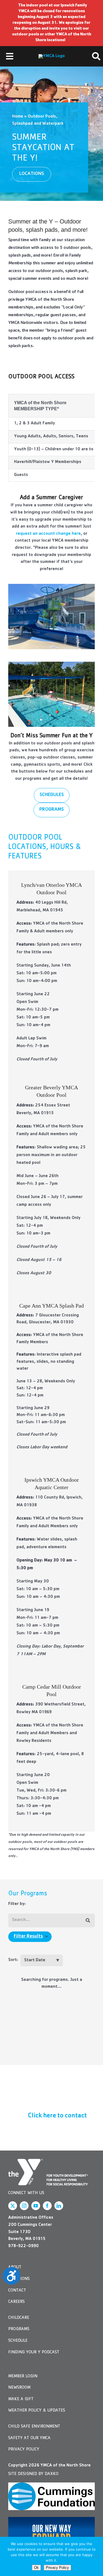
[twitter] (13, 2206)
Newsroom (19, 2388)
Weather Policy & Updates (37, 2411)
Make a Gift (21, 2399)
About (15, 2268)
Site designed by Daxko (33, 2474)
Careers (16, 2302)
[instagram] (24, 2206)
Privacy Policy (24, 2450)
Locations (19, 2279)
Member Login (23, 2377)
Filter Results (28, 1937)
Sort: (13, 1960)
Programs (19, 2329)
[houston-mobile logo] (52, 56)
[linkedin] (59, 2206)
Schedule (18, 2341)
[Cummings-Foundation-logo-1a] (51, 2496)
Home (18, 117)
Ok (36, 2568)
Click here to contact (57, 2116)
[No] (96, 2556)
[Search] (88, 1921)
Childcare (19, 2318)
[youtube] (36, 2206)
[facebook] (47, 2206)
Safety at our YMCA (29, 2438)
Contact (17, 2291)
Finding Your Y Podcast (34, 2353)
